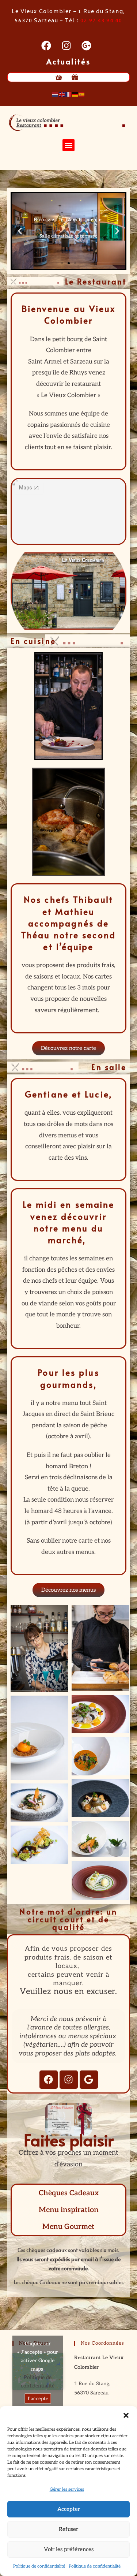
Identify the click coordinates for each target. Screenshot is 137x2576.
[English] (62, 94)
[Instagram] (69, 2080)
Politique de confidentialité (39, 2566)
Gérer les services (67, 2489)
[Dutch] (56, 94)
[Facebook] (49, 2080)
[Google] (89, 2080)
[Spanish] (82, 94)
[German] (75, 94)
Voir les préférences (69, 2549)
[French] (69, 94)
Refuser (68, 2529)
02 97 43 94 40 (101, 21)
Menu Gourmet (68, 2227)
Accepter (69, 2509)
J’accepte (38, 2399)
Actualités (68, 61)
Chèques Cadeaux (69, 2193)
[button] (126, 2415)
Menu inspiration (69, 2210)
